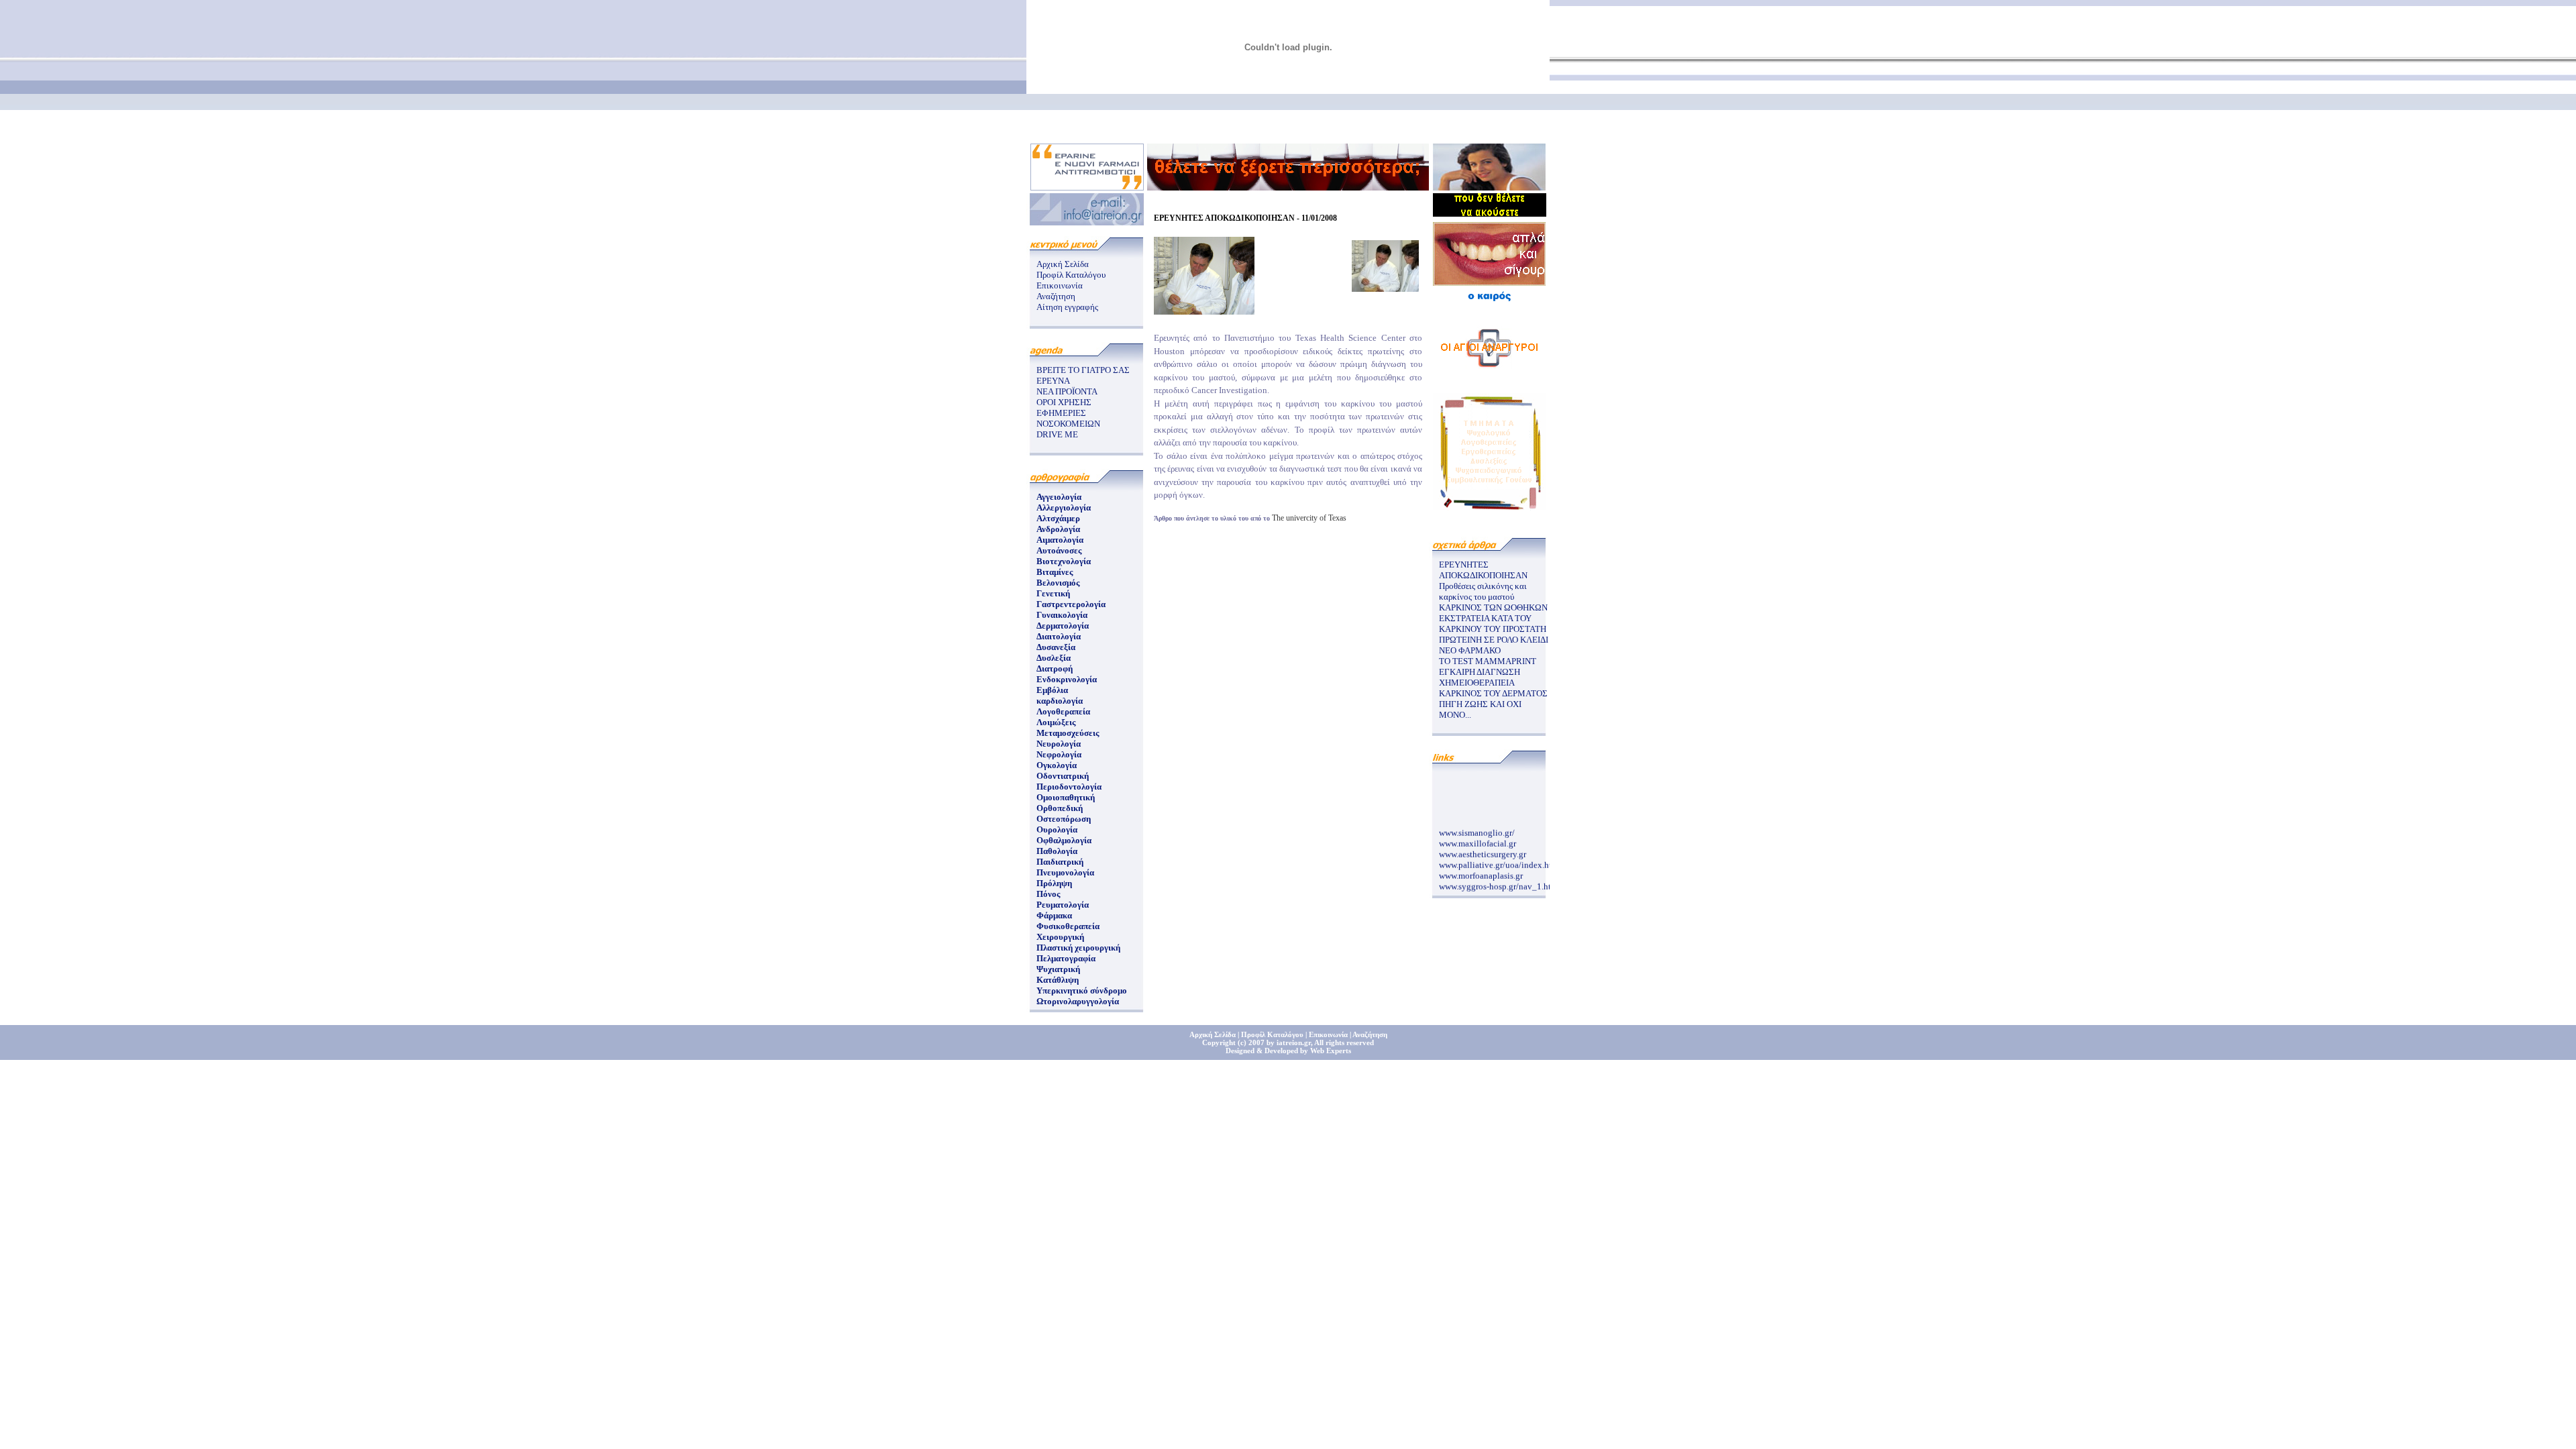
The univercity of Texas (1309, 518)
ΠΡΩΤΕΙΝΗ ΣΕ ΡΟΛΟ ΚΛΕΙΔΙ (1494, 640)
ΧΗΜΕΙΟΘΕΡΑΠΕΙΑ (1477, 683)
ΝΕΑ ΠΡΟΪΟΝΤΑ (1067, 391)
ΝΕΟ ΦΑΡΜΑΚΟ (1470, 650)
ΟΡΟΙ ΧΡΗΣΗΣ (1064, 402)
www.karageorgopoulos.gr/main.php (1505, 889)
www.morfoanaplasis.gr (1481, 868)
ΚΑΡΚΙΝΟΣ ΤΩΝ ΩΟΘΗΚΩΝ (1493, 607)
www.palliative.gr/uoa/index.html (1500, 857)
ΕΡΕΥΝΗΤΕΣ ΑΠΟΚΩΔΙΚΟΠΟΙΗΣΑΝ (1483, 570)
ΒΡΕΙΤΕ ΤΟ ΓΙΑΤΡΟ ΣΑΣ (1083, 370)
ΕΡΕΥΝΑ (1053, 381)
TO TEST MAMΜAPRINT (1488, 661)
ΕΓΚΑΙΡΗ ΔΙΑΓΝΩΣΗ (1480, 672)
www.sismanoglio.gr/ (1477, 825)
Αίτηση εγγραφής (1067, 307)
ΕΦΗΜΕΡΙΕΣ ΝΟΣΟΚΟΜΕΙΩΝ (1068, 418)
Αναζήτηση (1056, 296)
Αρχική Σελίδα (1063, 264)
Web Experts (1331, 1051)
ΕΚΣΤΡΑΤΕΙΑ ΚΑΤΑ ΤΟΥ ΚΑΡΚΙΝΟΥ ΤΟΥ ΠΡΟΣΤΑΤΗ (1493, 624)
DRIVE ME (1057, 434)
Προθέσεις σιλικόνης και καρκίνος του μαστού (1483, 591)
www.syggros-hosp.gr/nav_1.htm (1498, 878)
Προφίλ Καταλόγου (1071, 275)
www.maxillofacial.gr (1478, 836)
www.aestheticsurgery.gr (1483, 846)
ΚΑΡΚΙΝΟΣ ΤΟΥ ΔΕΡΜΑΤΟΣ (1493, 693)
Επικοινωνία (1060, 285)
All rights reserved (1344, 1042)
